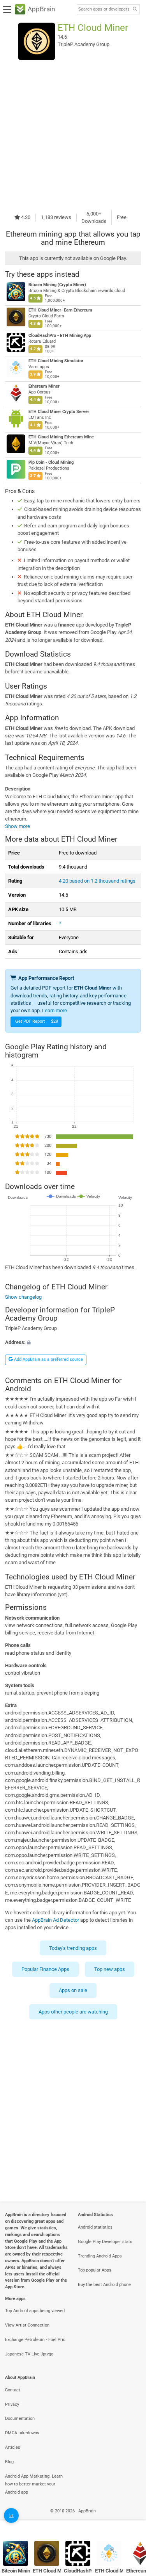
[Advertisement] (73, 135)
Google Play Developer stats (105, 2242)
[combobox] (104, 9)
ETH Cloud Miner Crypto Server (59, 412)
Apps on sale (73, 1991)
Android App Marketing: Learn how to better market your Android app (34, 2484)
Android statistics (95, 2227)
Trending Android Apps (100, 2256)
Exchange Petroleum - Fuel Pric (35, 2340)
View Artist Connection (27, 2325)
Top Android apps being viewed (35, 2311)
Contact (13, 2390)
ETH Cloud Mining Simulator (56, 361)
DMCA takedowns (22, 2433)
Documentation (20, 2418)
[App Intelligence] (11, 2515)
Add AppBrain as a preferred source (48, 1359)
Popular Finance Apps (45, 1969)
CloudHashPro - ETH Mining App (60, 336)
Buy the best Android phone (104, 2285)
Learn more (55, 1010)
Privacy (12, 2404)
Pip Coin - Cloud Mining (51, 462)
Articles (13, 2447)
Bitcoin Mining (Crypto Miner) (57, 285)
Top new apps (110, 1969)
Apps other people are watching (73, 2012)
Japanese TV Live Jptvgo (29, 2354)
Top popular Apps (95, 2270)
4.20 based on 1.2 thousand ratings (97, 881)
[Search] (135, 10)
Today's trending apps (73, 1948)
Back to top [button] (130, 2519)
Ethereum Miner (44, 386)
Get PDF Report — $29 (37, 1021)
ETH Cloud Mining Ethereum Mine (61, 437)
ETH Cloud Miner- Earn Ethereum (60, 310)
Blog (9, 2462)
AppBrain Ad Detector (55, 1920)
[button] (73, 1342)
